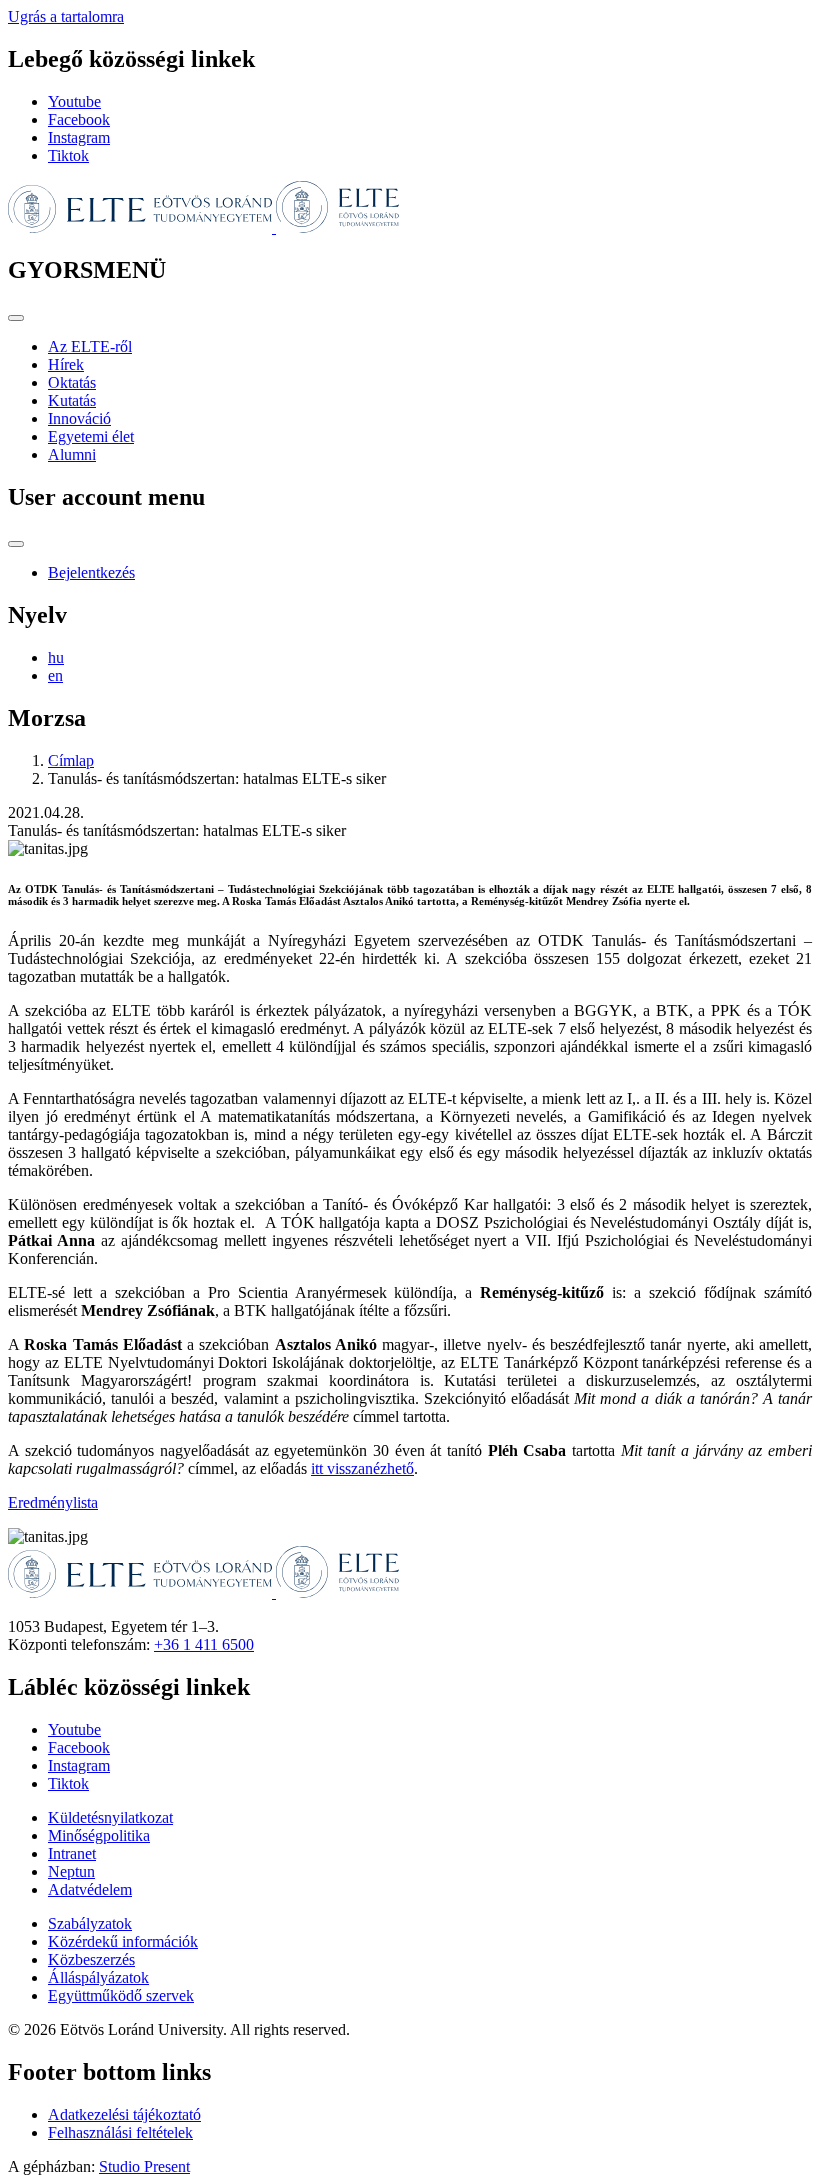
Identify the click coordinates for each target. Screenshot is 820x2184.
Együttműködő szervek (121, 1995)
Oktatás (72, 382)
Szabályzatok (90, 1923)
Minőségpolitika (99, 1835)
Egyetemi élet (91, 436)
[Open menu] (16, 318)
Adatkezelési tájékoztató (124, 2114)
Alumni (72, 454)
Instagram (79, 137)
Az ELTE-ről (90, 346)
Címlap (71, 760)
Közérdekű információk (123, 1941)
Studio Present (144, 2166)
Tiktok (68, 155)
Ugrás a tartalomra (66, 16)
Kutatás (72, 400)
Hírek (66, 364)
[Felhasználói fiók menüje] (16, 544)
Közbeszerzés (91, 1959)
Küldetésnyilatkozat (110, 1817)
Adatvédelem (90, 1889)
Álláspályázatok (98, 1977)
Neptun (71, 1871)
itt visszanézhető (362, 1468)
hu (56, 657)
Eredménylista (53, 1502)
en (55, 675)
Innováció (79, 418)
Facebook (79, 119)
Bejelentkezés (91, 572)
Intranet (72, 1853)
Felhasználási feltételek (120, 2132)
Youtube (74, 101)
